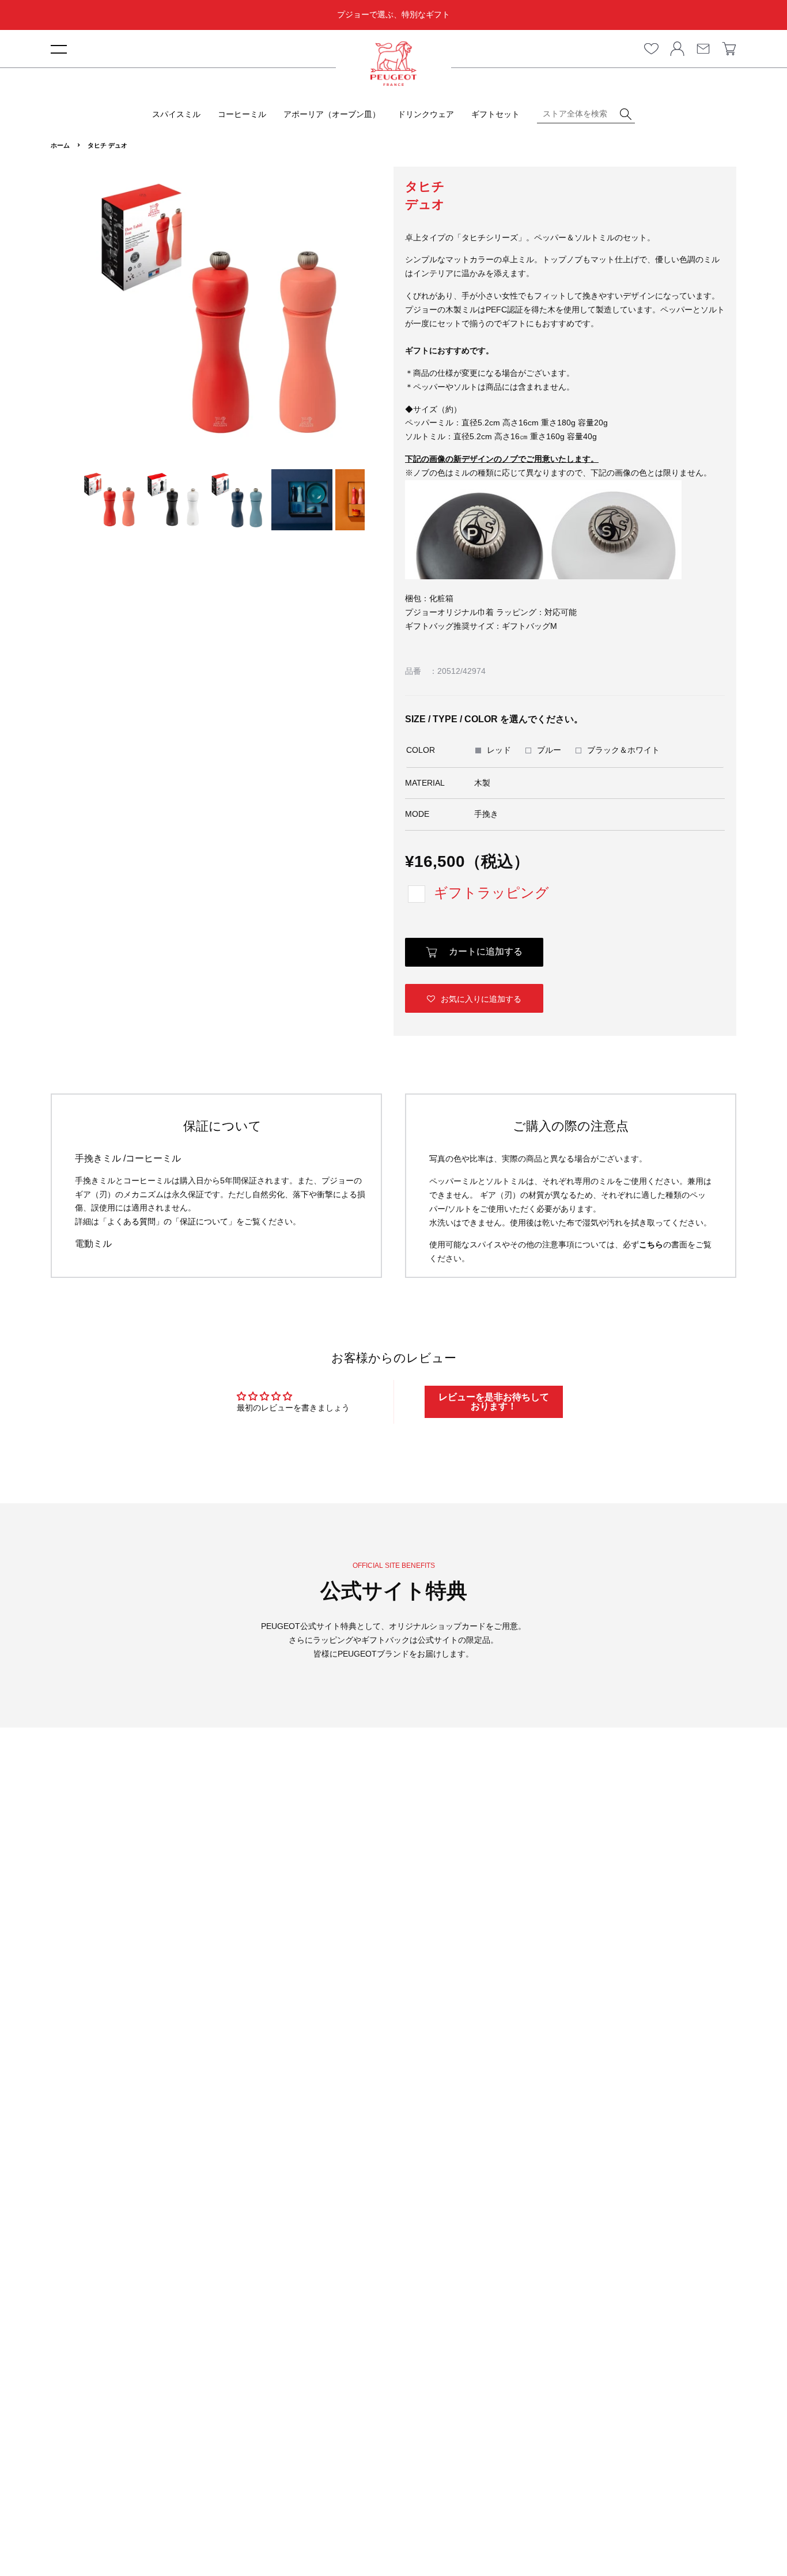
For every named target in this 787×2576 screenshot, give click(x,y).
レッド (499, 750)
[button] (474, 998)
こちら (651, 1244)
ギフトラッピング (491, 893)
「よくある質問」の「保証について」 (168, 1221)
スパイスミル (176, 114)
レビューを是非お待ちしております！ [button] (494, 1402)
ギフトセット (495, 114)
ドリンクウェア (426, 114)
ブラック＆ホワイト (623, 750)
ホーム (60, 145)
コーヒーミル (242, 114)
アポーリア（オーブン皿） (332, 114)
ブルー (549, 750)
